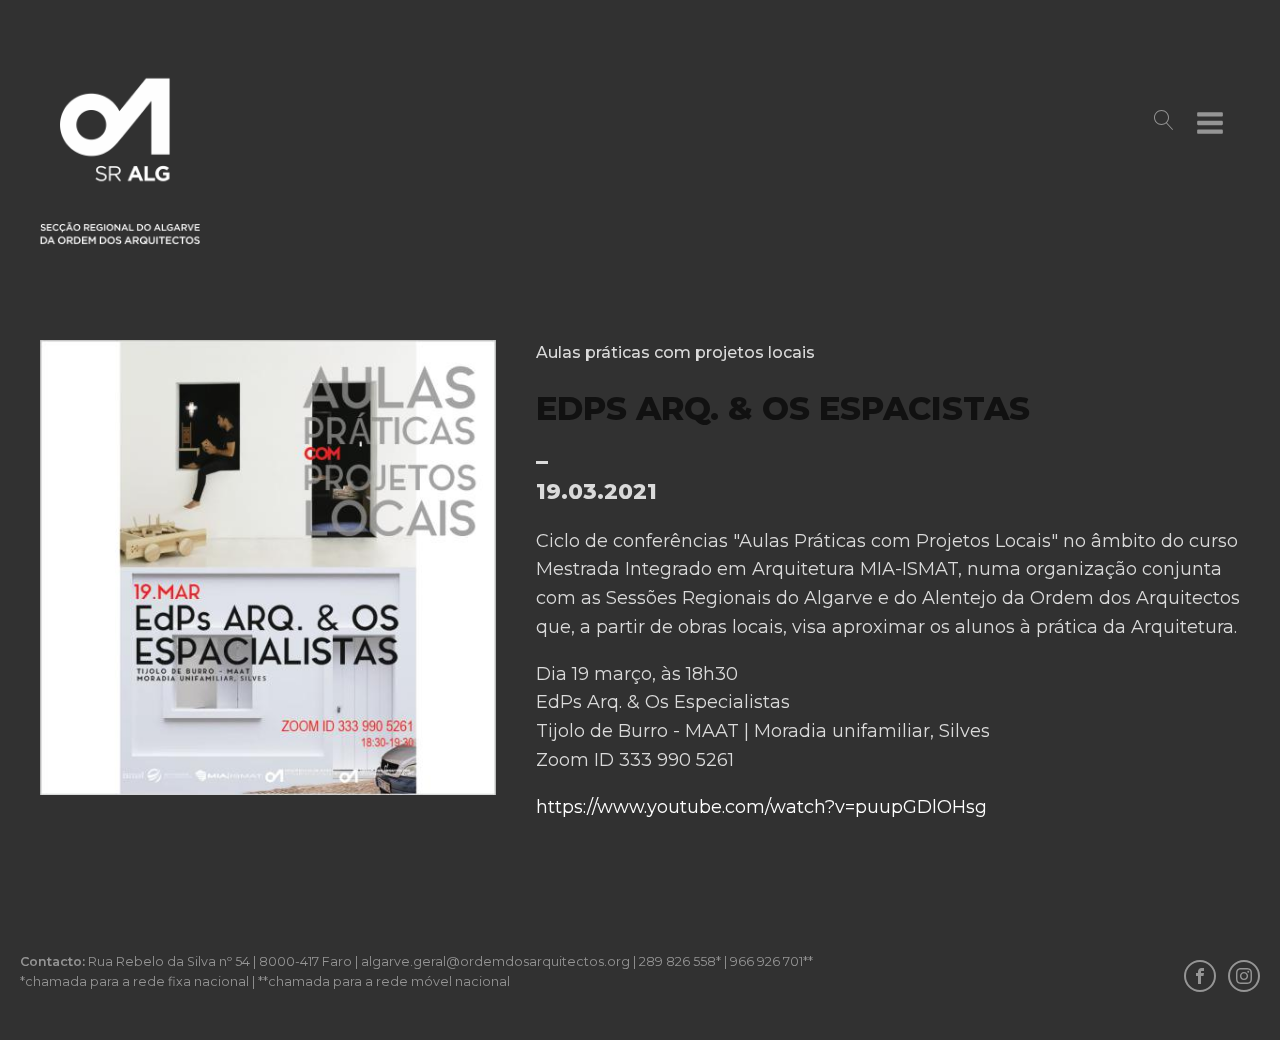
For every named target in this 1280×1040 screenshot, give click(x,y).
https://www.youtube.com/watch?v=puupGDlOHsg (761, 807)
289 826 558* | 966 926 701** (726, 961)
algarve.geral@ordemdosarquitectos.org (495, 961)
